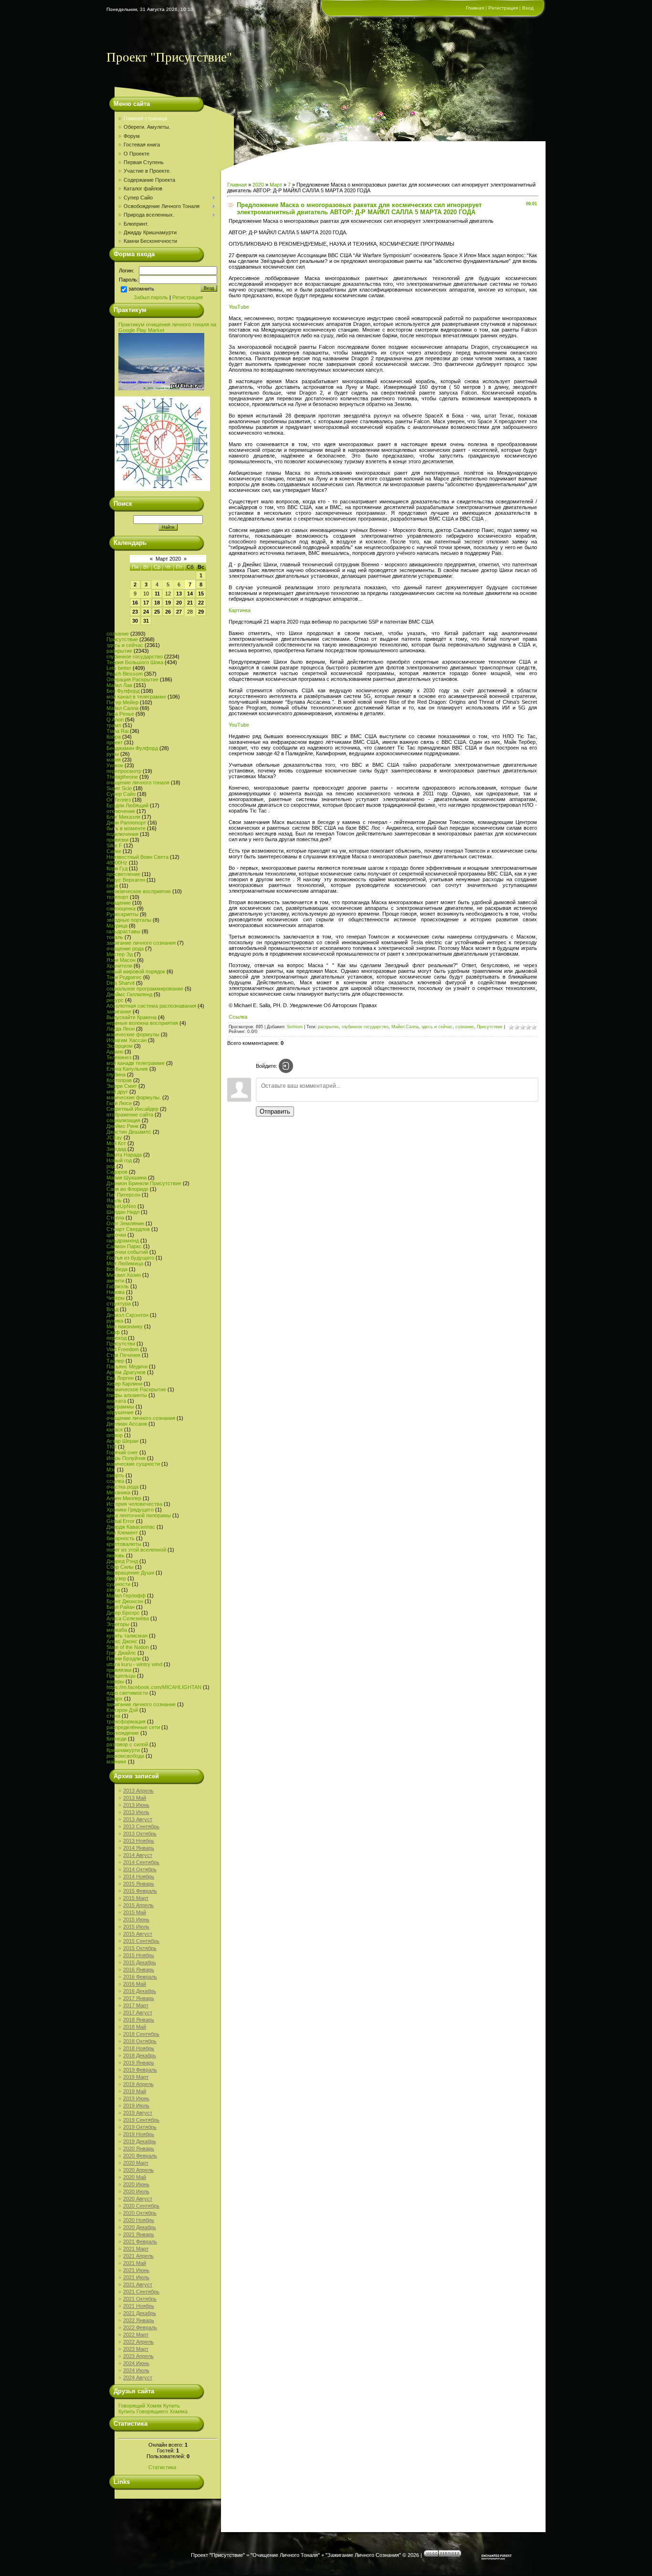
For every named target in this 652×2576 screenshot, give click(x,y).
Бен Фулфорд (123, 691)
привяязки (119, 1670)
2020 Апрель (138, 2170)
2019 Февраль (140, 2070)
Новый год (119, 1160)
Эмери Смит (122, 1086)
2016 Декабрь (140, 1991)
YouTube (239, 307)
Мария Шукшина (126, 1178)
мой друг (117, 1092)
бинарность (121, 1538)
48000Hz (117, 863)
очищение (119, 903)
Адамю (115, 1052)
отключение (121, 811)
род (111, 1166)
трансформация (126, 1721)
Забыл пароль (151, 297)
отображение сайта (130, 1115)
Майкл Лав (119, 685)
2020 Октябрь (140, 2213)
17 (146, 603)
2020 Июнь (136, 2184)
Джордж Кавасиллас (131, 1527)
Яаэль (114, 1200)
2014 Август (138, 1855)
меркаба (117, 1630)
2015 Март (136, 1898)
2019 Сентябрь (141, 2120)
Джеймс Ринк (122, 1126)
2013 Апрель (138, 1791)
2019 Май (135, 2091)
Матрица (117, 926)
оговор (115, 1435)
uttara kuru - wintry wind (134, 1664)
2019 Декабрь (140, 2141)
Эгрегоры (118, 1624)
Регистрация (503, 8)
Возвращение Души (130, 1573)
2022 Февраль (140, 2327)
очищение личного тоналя (138, 782)
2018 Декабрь (140, 2055)
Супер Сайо (121, 794)
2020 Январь (139, 2148)
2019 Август (138, 2113)
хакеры (115, 1681)
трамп (114, 725)
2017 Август (138, 2013)
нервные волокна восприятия (142, 1023)
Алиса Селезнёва (128, 1618)
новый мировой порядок (136, 971)
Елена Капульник (127, 1069)
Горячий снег (122, 1452)
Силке (114, 851)
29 (201, 612)
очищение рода (125, 949)
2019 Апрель (138, 2084)
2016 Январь (139, 1970)
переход (116, 1338)
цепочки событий (127, 1252)
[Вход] (286, 1066)
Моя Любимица (125, 1263)
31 (146, 621)
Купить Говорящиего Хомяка (153, 2411)
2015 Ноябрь (139, 1955)
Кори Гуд (117, 868)
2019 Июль (136, 2106)
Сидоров (117, 1172)
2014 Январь (139, 1848)
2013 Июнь (136, 1805)
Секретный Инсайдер (132, 1109)
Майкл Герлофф (126, 1596)
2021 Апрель (138, 2256)
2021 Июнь (136, 2270)
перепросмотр (124, 771)
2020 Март (136, 2163)
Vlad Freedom (123, 1349)
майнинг (116, 1762)
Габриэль (118, 1286)
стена (113, 1716)
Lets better (119, 668)
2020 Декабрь (140, 2227)
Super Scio (119, 788)
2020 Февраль (140, 2156)
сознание (118, 634)
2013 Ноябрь (139, 1841)
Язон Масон (121, 960)
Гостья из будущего (130, 1258)
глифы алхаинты (127, 1395)
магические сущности (133, 1464)
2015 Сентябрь (141, 1941)
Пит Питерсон (123, 1195)
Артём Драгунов (126, 1372)
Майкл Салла (122, 708)
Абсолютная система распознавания (151, 1006)
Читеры (116, 1298)
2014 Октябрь (140, 1869)
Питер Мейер (122, 702)
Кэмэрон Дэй (122, 1710)
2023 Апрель (138, 2356)
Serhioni (295, 1027)
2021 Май (135, 2263)
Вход (528, 8)
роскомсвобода (125, 1756)
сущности (118, 1584)
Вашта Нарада (124, 1155)
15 (201, 594)
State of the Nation (128, 1647)
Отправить (275, 1111)
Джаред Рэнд (122, 1561)
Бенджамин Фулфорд (132, 748)
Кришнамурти (123, 1750)
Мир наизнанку (125, 1326)
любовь (116, 1555)
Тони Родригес (124, 977)
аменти (115, 1281)
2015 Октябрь (140, 1948)
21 (190, 603)
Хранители (119, 966)
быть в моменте (126, 828)
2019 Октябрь (140, 2127)
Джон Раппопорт (126, 823)
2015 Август (138, 1934)
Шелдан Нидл (123, 1212)
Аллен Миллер (124, 1498)
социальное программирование (145, 989)
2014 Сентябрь (141, 1862)
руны (113, 754)
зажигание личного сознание (141, 1704)
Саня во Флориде (127, 1189)
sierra (113, 1590)
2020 (258, 185)
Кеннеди (116, 1739)
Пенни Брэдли (124, 1658)
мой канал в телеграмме (136, 697)
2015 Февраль (140, 1891)
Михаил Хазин (124, 1275)
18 (157, 603)
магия (114, 760)
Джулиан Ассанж (127, 1424)
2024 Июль (136, 2370)
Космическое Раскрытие (136, 1389)
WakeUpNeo (121, 1206)
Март (276, 185)
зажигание (119, 1012)
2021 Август (138, 2284)
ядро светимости (127, 1693)
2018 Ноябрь (139, 2048)
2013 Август (138, 1819)
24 (146, 612)
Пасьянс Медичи (127, 1366)
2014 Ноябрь (139, 1877)
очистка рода (122, 1487)
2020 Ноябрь (139, 2220)
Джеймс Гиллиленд (129, 994)
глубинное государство (135, 657)
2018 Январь (139, 2020)
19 (168, 603)
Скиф (113, 1332)
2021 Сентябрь (141, 2292)
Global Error (121, 1521)
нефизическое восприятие (139, 891)
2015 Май (135, 1912)
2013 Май (135, 1798)
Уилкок (115, 765)
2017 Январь (139, 1998)
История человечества (134, 1504)
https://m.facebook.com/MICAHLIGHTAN (154, 1687)
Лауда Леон (121, 1029)
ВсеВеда (117, 1269)
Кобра (114, 737)
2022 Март (136, 2335)
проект (115, 742)
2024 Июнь (136, 2363)
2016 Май (135, 1984)
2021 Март (136, 2249)
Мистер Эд (120, 954)
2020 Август (138, 2199)
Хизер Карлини (124, 1384)
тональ (115, 937)
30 (135, 621)
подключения (122, 834)
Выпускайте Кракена (131, 1017)
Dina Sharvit (121, 983)
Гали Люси (119, 1103)
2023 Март (136, 2349)
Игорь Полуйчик (126, 1458)
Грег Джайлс (121, 1653)
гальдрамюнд (123, 1241)
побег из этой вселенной (136, 1550)
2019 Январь (139, 2063)
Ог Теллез (119, 800)
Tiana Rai (117, 731)
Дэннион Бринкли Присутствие (144, 1183)
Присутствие (122, 639)
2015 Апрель (138, 1905)
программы (120, 1407)
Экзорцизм (120, 1046)
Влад (112, 1309)
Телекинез (119, 1057)
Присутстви (121, 1344)
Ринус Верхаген (126, 880)
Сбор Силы (120, 1567)
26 (168, 612)
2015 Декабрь (140, 1962)
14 (190, 594)
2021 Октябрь (140, 2299)
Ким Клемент (122, 1533)
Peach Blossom (125, 674)
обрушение (120, 1412)
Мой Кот (116, 1143)
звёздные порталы (129, 920)
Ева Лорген (120, 1378)
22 (201, 603)
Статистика (162, 2467)
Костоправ (119, 1080)
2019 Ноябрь (139, 2134)
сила (112, 886)
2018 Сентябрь (141, 2034)
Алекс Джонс (122, 1641)
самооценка (121, 908)
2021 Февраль (140, 2242)
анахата (116, 1401)
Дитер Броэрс (123, 1613)
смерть (115, 1475)
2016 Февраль (140, 1977)
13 (179, 594)
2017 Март (136, 2005)
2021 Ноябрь (139, 2306)
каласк (115, 1429)
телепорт (117, 897)
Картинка (240, 610)
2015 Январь (139, 1884)
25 (157, 612)
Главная (475, 8)
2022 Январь (139, 2320)
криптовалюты (124, 1544)
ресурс (115, 1000)
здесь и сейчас (125, 645)
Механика (118, 1492)
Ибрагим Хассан (126, 1040)
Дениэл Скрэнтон (127, 1315)
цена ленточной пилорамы (139, 1515)
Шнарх (115, 1699)
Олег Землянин (125, 1223)
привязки (117, 840)
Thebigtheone (122, 777)
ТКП (111, 1447)
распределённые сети (133, 1727)
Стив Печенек (123, 1355)
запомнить (141, 289)
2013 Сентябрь (141, 1826)
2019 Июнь (136, 2098)
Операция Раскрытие (132, 679)
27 (179, 612)
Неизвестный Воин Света (137, 857)
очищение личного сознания (141, 1418)
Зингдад (116, 1149)
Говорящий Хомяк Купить (149, 2406)
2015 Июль (136, 1927)
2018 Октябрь (140, 2041)
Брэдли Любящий (127, 805)
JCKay (114, 1137)
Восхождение (123, 1733)
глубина (116, 1074)
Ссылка (238, 1017)
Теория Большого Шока (135, 662)
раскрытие (119, 651)
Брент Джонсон (125, 1601)
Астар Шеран (122, 1441)
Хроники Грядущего (130, 1510)
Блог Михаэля (123, 817)
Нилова (116, 1292)
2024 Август (138, 2378)
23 (135, 612)
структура (119, 1304)
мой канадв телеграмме (136, 1063)
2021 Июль (136, 2277)
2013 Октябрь (140, 1834)
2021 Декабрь (140, 2313)
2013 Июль (136, 1812)
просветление (123, 874)
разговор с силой (127, 1744)
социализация (123, 1120)
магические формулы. (134, 1097)
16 (135, 603)
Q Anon (115, 720)
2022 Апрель (138, 2342)
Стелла (115, 1218)
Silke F (114, 845)
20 (179, 603)
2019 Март (136, 2077)
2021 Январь (139, 2234)
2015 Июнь (136, 1919)
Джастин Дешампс (129, 1132)
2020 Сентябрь (141, 2206)
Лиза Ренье (120, 714)
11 (157, 594)
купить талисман (127, 1636)
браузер (116, 1578)
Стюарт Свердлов (128, 1229)
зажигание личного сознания (141, 943)
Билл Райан (121, 1607)
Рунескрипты (122, 914)
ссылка (115, 1481)
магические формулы (133, 1034)
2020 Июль (136, 2191)
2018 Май (135, 2027)
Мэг (111, 1470)
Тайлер (115, 1361)
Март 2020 (168, 559)
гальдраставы (123, 931)
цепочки (116, 1235)
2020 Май (135, 2177)
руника (115, 1321)
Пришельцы (121, 1676)
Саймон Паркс (124, 1246)
